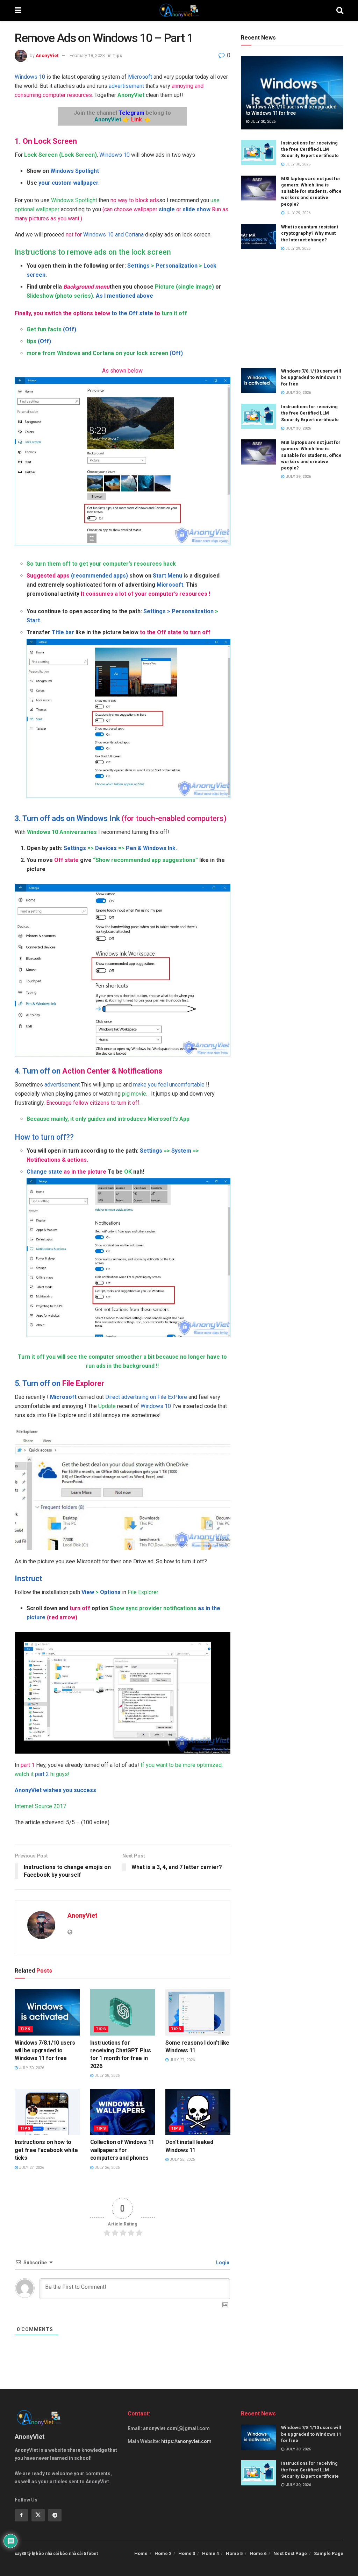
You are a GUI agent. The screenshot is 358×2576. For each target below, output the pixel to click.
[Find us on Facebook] (21, 2515)
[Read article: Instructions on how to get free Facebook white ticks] (47, 2112)
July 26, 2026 (106, 2168)
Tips (117, 55)
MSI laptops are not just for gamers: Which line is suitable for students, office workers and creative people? (311, 191)
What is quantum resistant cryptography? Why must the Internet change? (310, 233)
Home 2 (163, 2553)
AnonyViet (47, 55)
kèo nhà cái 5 (73, 2554)
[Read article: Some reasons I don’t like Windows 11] (198, 2012)
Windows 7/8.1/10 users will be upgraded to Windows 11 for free (45, 2051)
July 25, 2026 (182, 2160)
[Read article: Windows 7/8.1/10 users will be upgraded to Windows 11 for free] (47, 2012)
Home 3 (187, 2553)
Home (141, 2553)
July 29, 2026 (297, 213)
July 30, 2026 (31, 2068)
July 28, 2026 (106, 2076)
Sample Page (329, 2553)
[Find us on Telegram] (55, 2515)
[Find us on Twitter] (38, 2515)
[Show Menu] (18, 10)
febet (92, 2554)
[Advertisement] (292, 310)
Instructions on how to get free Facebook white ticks (46, 2150)
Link (137, 119)
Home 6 (258, 2553)
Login (222, 2263)
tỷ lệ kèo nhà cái (43, 2554)
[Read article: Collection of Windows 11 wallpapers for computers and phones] (123, 2112)
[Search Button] (340, 10)
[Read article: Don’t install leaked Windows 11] (198, 2112)
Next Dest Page (290, 2553)
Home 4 (210, 2553)
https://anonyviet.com (186, 2441)
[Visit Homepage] (179, 10)
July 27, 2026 (182, 2060)
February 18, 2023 (87, 55)
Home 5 (234, 2553)
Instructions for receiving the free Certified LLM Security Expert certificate (310, 149)
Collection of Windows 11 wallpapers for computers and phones (122, 2150)
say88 (20, 2554)
